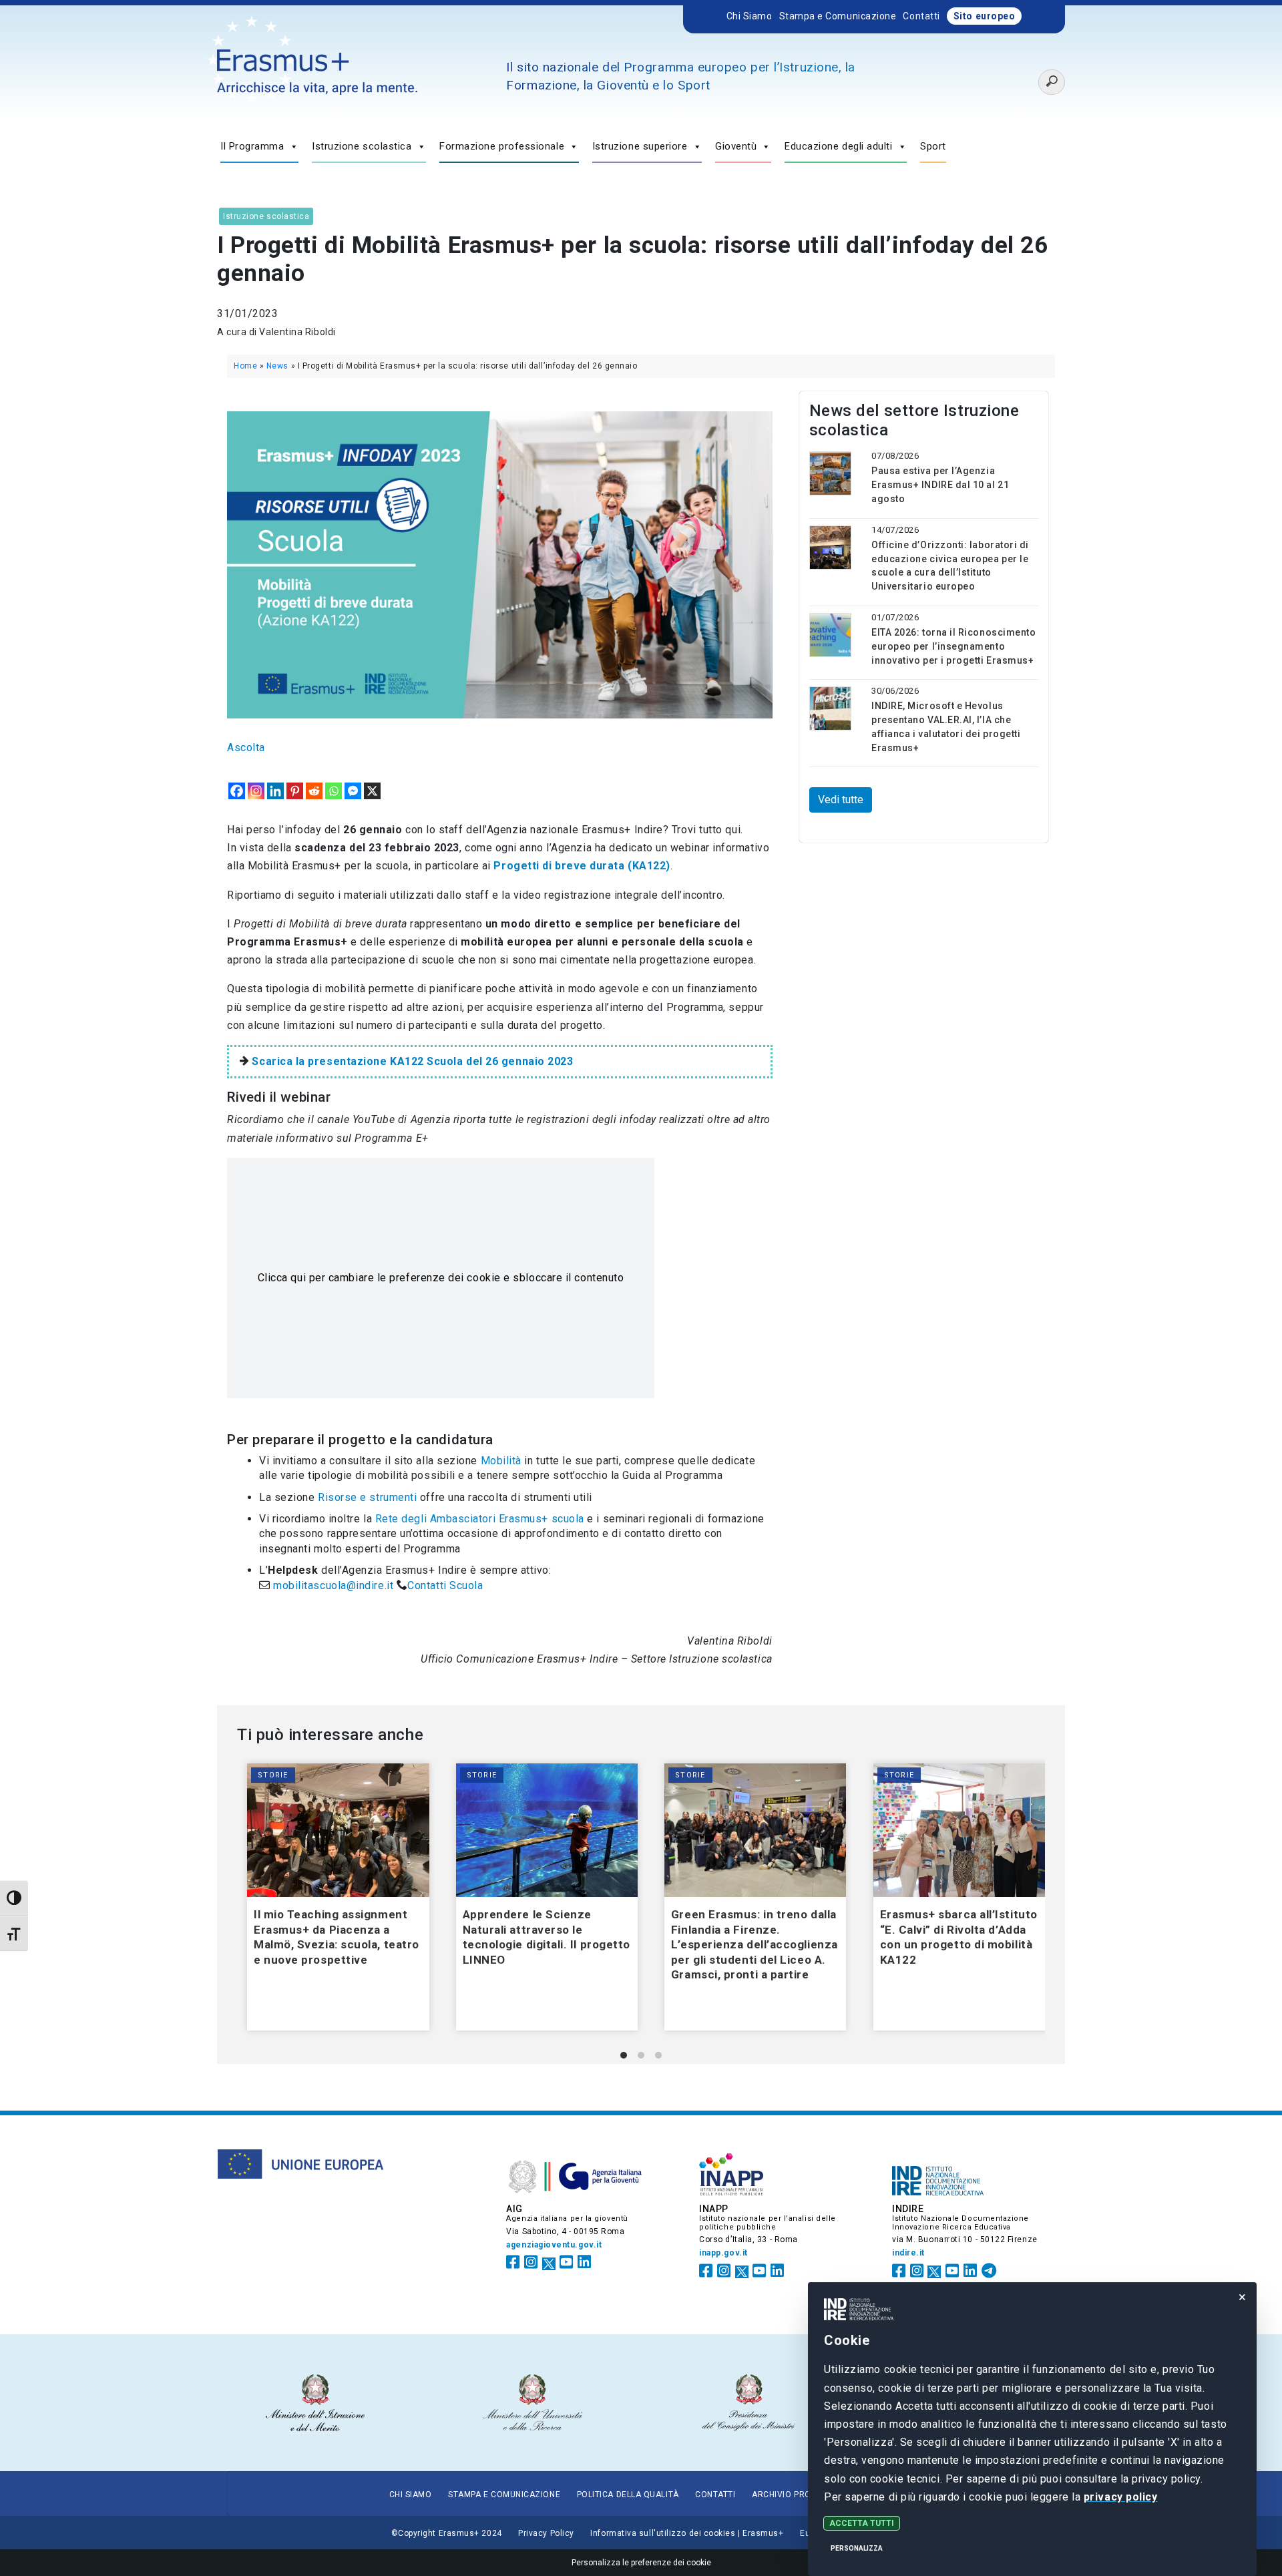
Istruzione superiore (640, 146)
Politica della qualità (628, 2495)
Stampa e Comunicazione (838, 16)
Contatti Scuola (447, 1585)
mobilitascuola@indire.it (333, 1585)
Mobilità (499, 1461)
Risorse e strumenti (367, 1497)
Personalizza (857, 2548)
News (277, 366)
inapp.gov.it (723, 2253)
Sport (933, 146)
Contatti (921, 16)
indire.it (908, 2253)
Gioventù (736, 146)
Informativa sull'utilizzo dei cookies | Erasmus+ (687, 2533)
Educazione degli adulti (839, 146)
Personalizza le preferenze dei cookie (641, 2563)
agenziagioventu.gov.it (554, 2245)
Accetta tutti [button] (862, 2523)
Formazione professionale (502, 146)
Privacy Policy (546, 2533)
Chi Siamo (750, 16)
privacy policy (1120, 2497)
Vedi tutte (841, 800)
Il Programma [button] (252, 146)
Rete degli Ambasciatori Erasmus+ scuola (480, 1519)
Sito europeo (985, 16)
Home (245, 366)
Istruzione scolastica (362, 146)
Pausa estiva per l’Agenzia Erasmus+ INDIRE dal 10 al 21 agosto (940, 485)
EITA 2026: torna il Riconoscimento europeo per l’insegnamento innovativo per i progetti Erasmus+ (954, 646)
